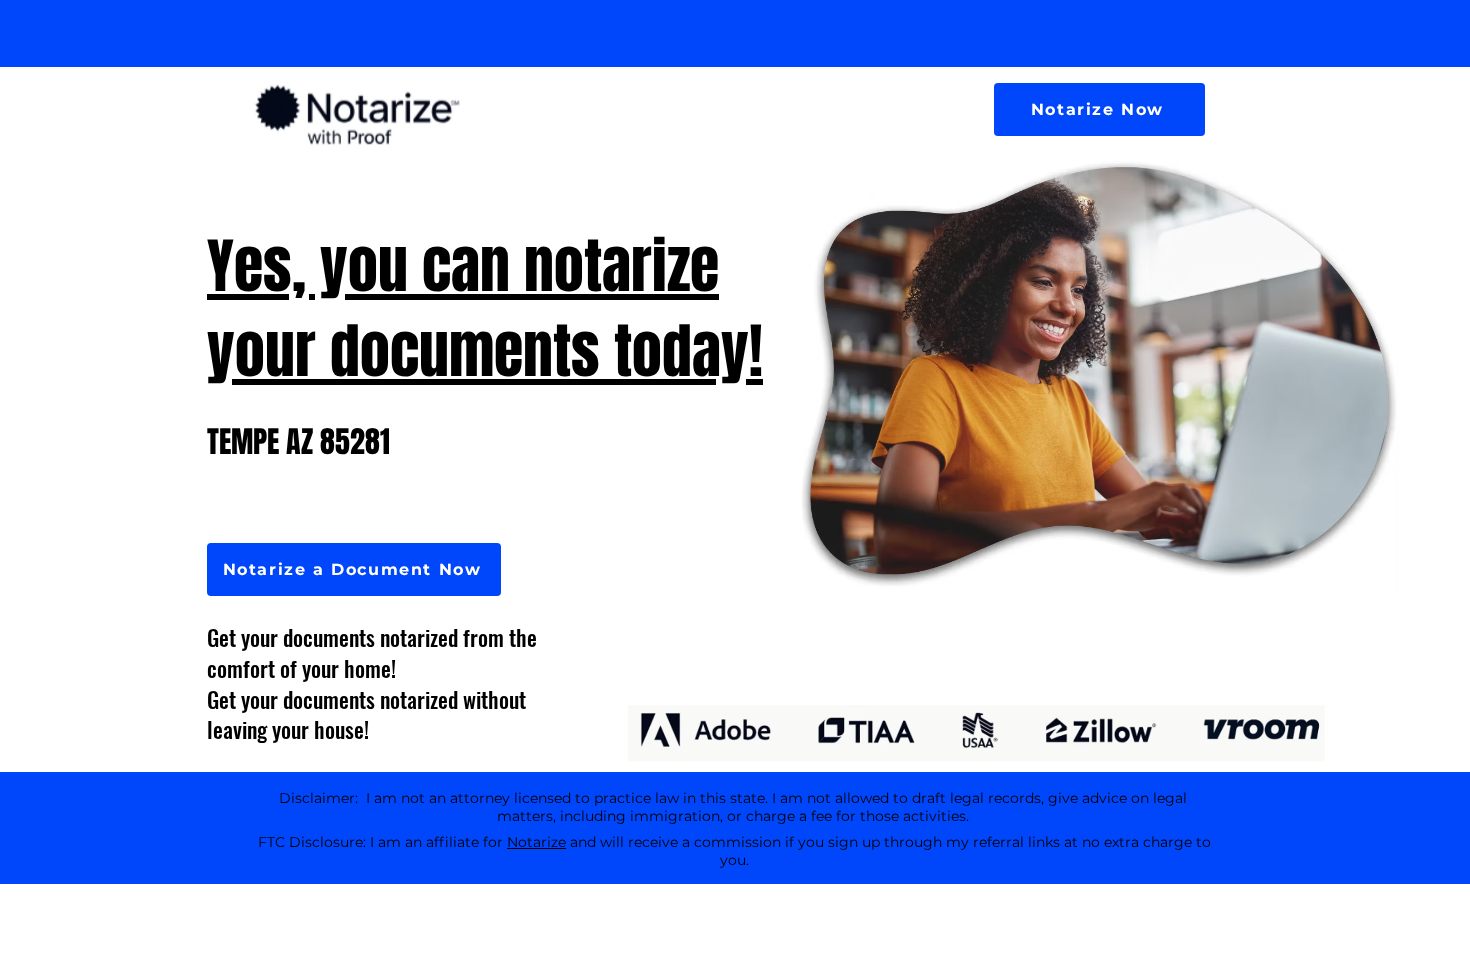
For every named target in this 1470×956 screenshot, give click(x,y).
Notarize (536, 842)
